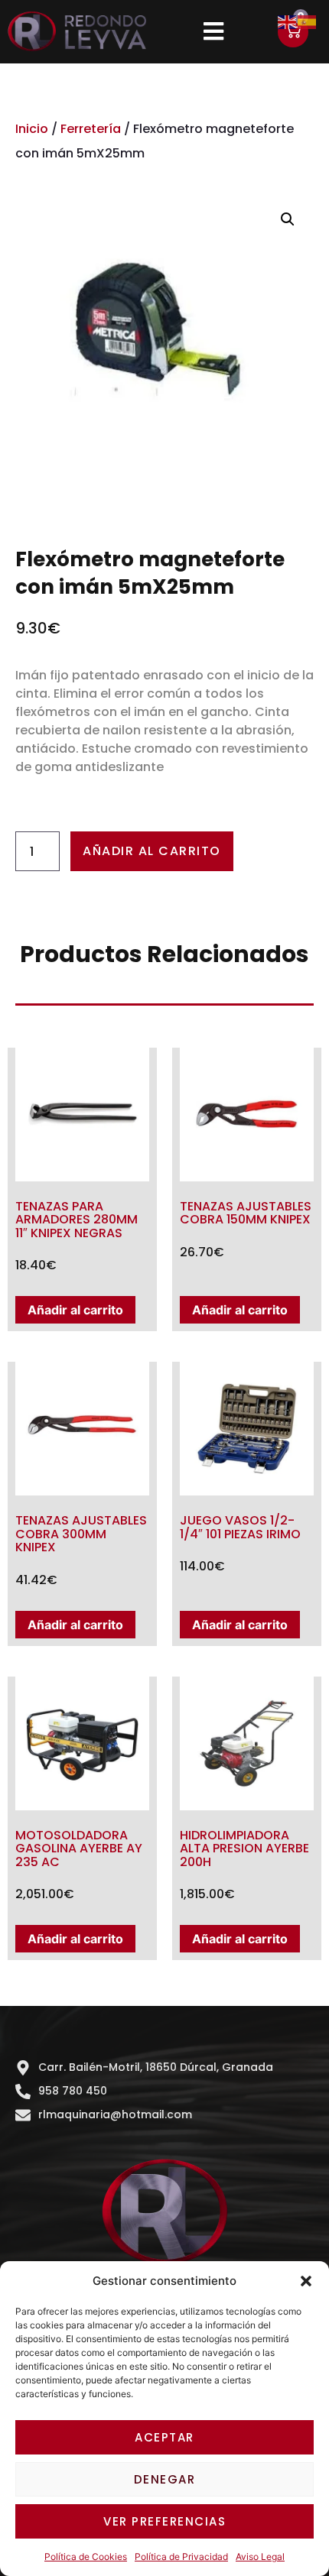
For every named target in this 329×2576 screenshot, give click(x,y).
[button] (306, 2281)
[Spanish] (308, 21)
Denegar (165, 2479)
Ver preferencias (164, 2521)
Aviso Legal (260, 2557)
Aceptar (164, 2437)
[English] (288, 21)
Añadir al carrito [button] (75, 1310)
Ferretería (91, 129)
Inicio (32, 129)
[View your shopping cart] (293, 32)
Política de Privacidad (181, 2557)
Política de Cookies (86, 2557)
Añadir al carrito (152, 851)
